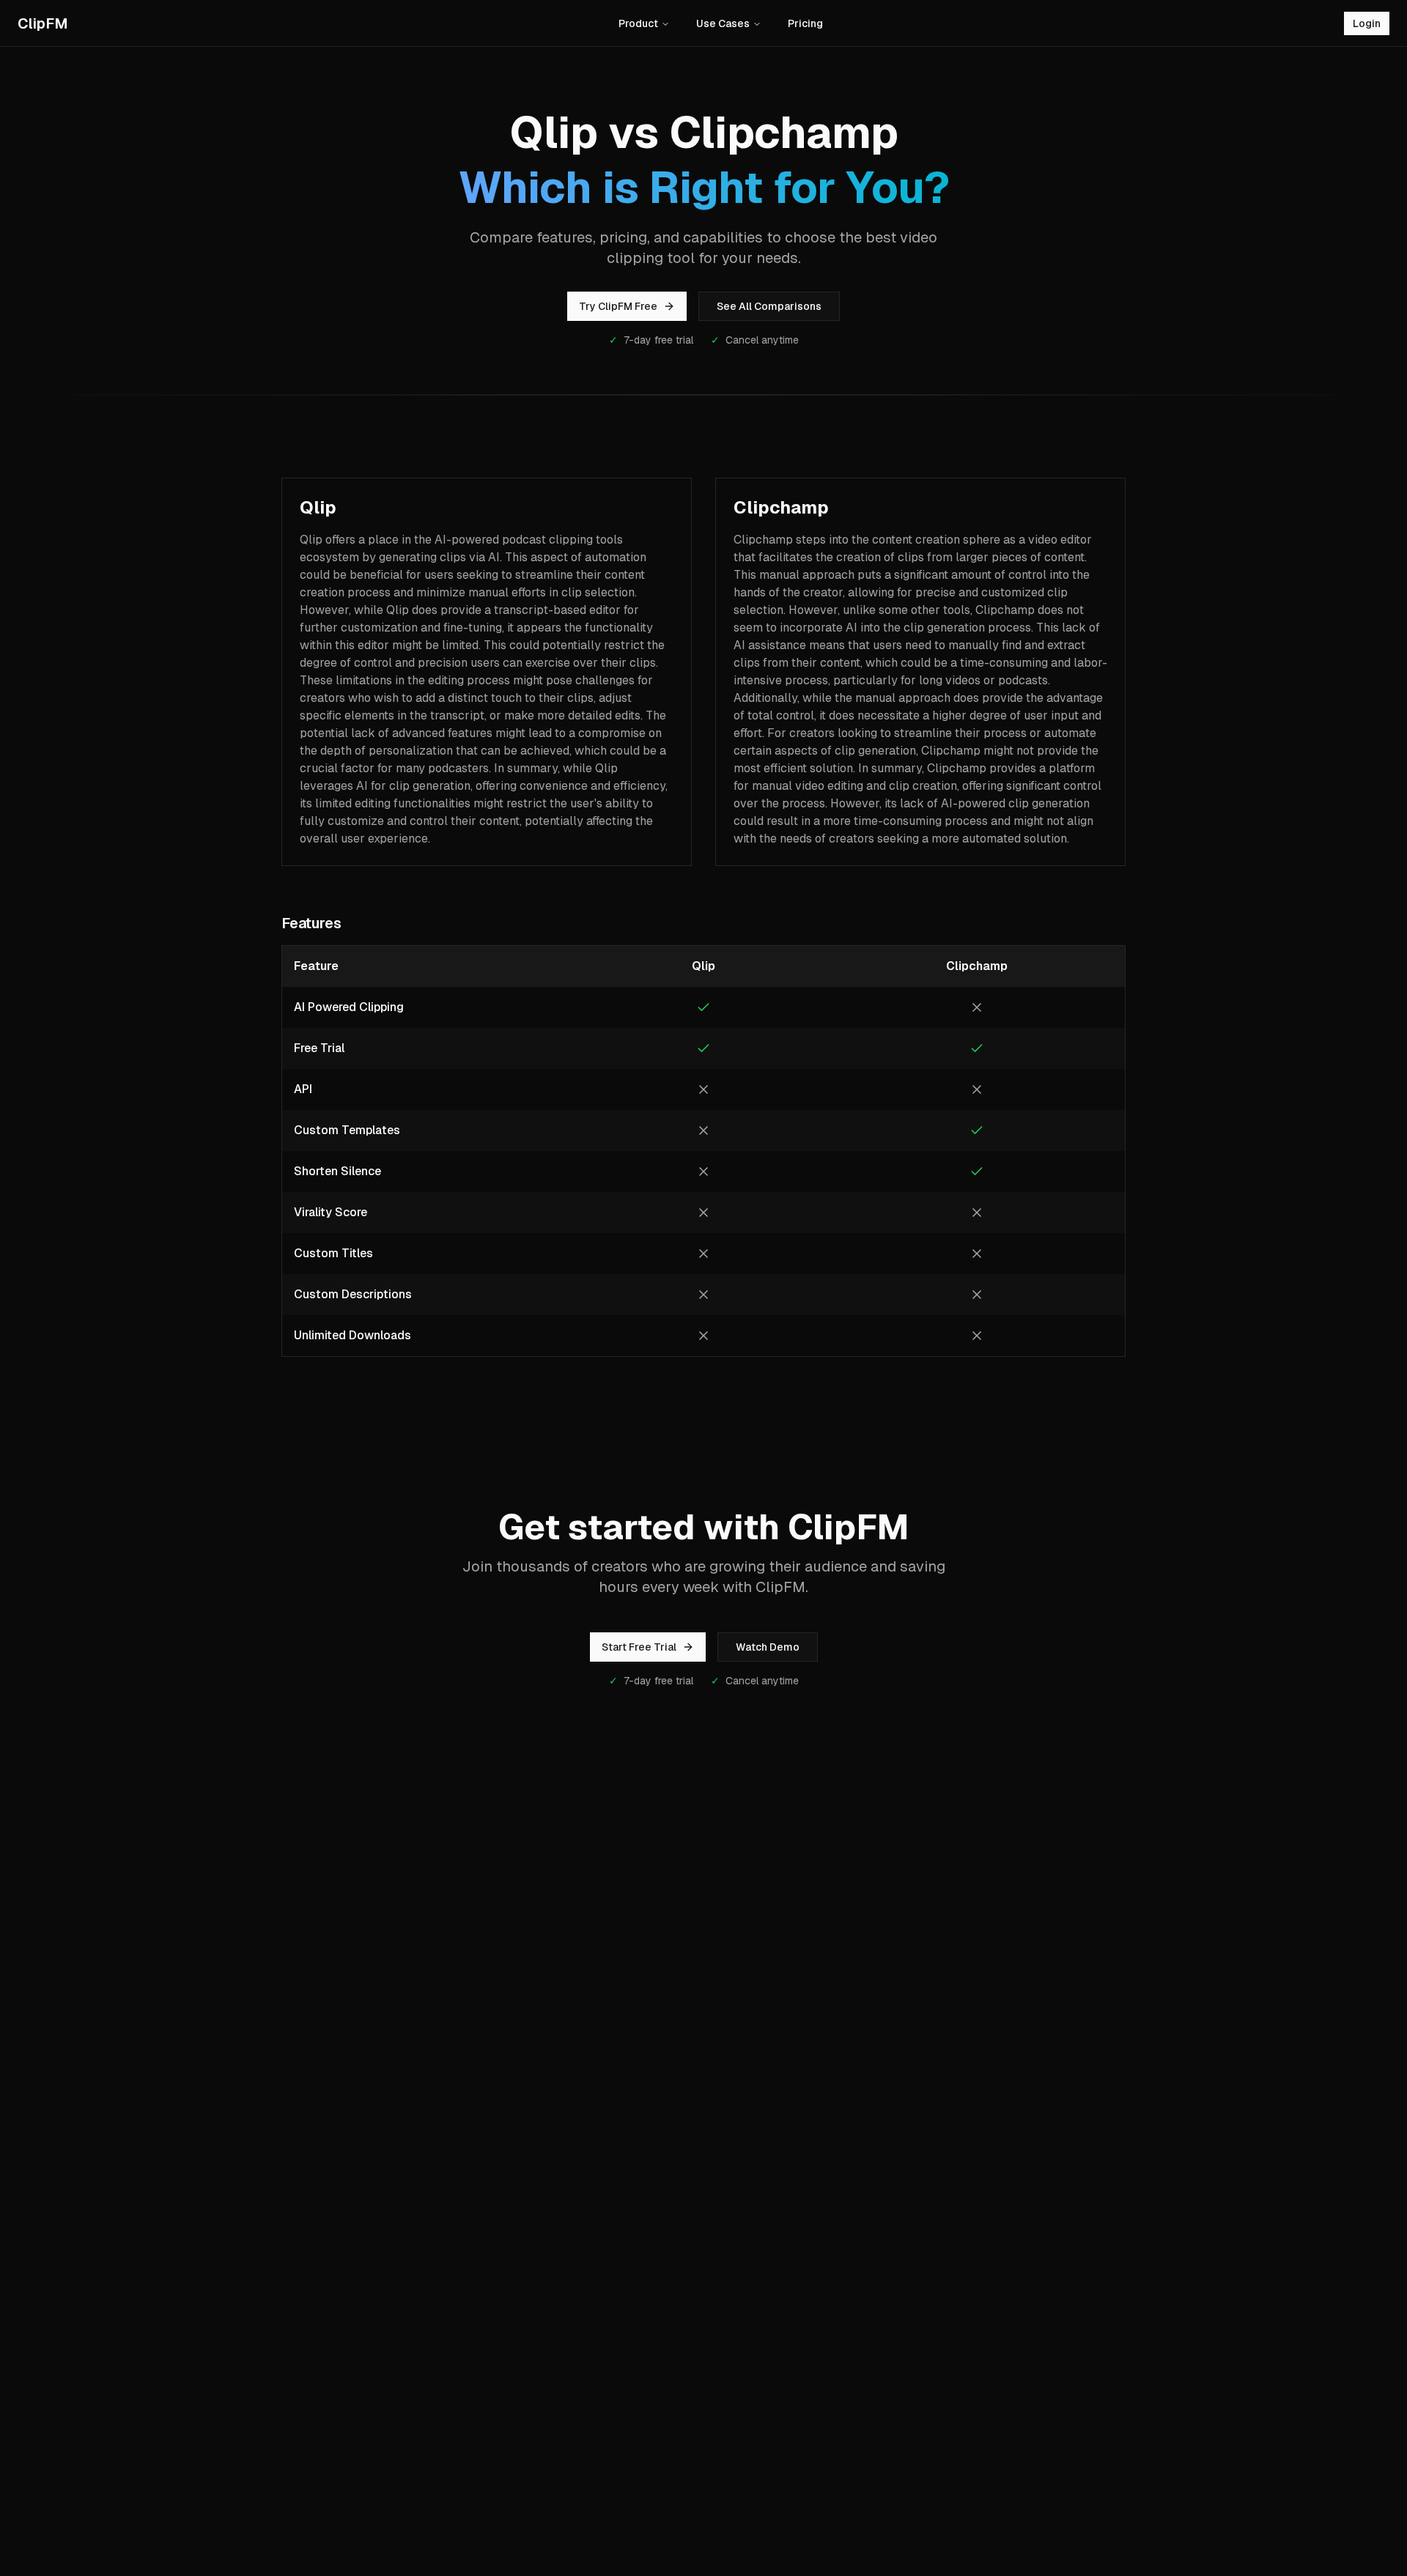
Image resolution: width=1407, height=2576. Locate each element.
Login (1367, 23)
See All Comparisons (769, 306)
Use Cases (723, 23)
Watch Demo (768, 1647)
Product (638, 23)
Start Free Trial (639, 1647)
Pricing (805, 23)
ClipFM (43, 23)
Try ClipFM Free (618, 306)
